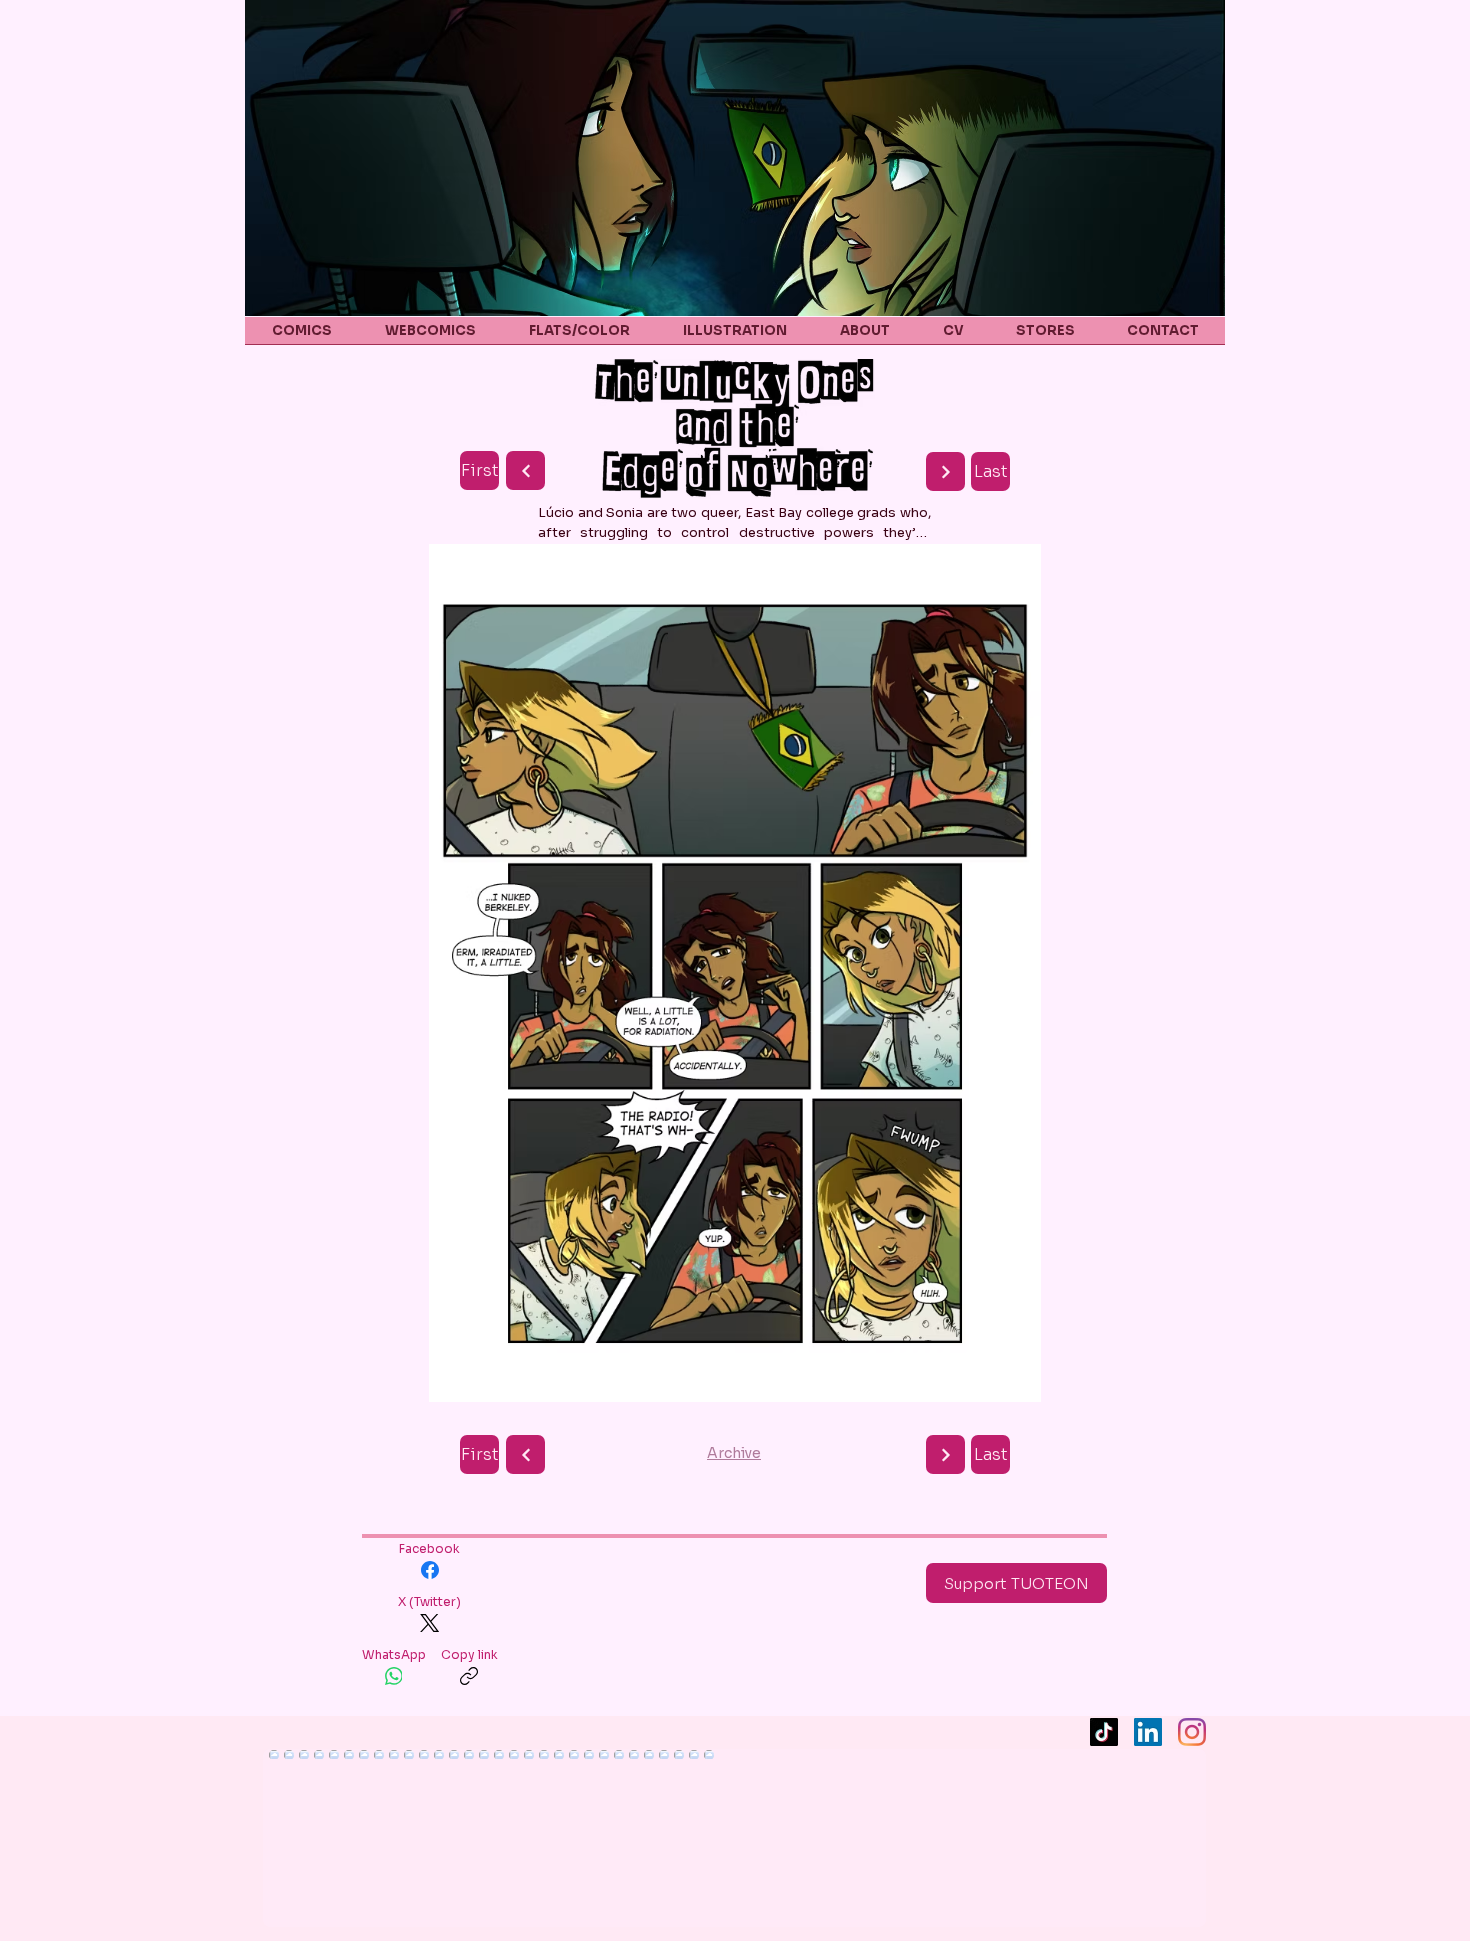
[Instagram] (1192, 1732)
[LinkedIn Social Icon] (1148, 1732)
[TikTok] (1104, 1732)
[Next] (525, 470)
